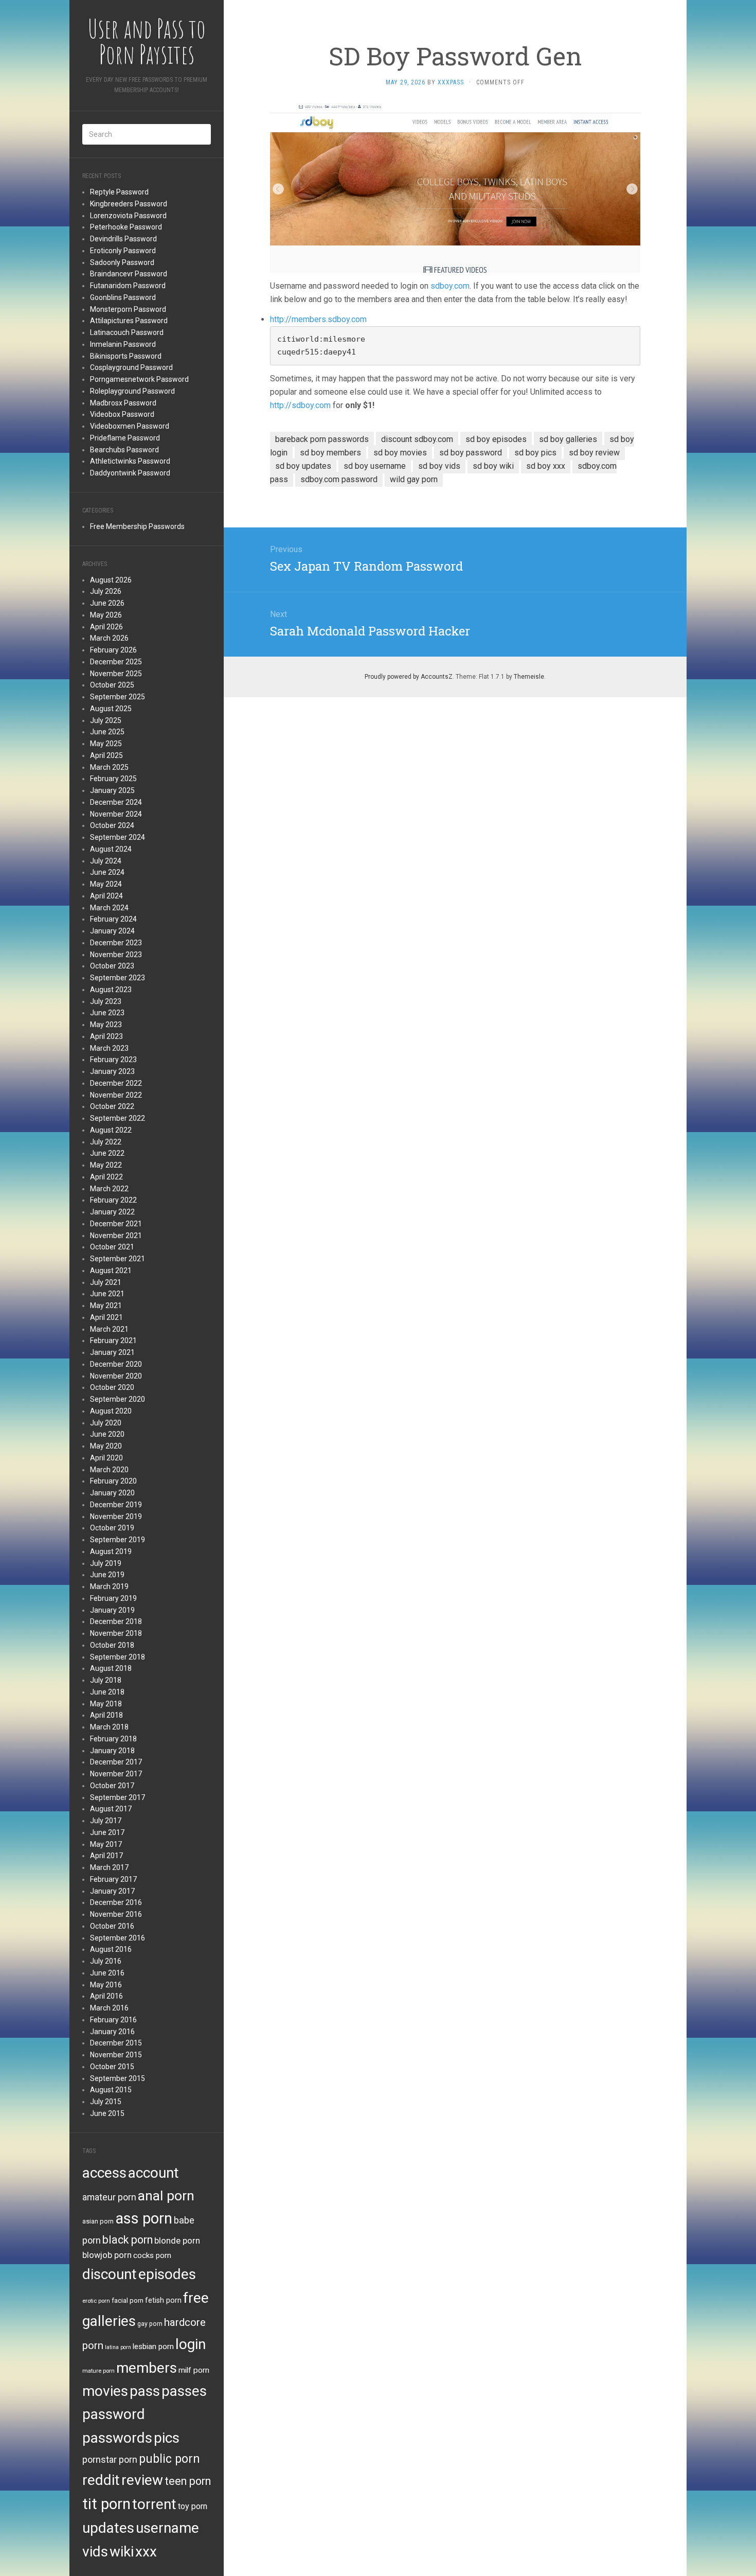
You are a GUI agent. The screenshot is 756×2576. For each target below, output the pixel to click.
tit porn (106, 2504)
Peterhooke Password (126, 227)
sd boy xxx (546, 466)
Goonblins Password (123, 297)
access (104, 2173)
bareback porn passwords (322, 439)
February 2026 (113, 650)
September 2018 (118, 1657)
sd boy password (471, 453)
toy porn (193, 2506)
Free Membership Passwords (137, 526)
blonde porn (177, 2240)
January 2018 (112, 1751)
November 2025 (116, 674)
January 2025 (112, 790)
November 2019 (116, 1516)
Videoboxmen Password (130, 426)
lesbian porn (153, 2346)
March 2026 (109, 638)
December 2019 (116, 1505)
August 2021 (111, 1271)
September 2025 (118, 697)
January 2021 (112, 1352)
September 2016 (118, 1938)
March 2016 (109, 2008)
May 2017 (106, 1844)
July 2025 (106, 720)
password (114, 2414)
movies (105, 2391)
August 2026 (111, 580)
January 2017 (112, 1891)
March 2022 (109, 1189)
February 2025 (113, 779)
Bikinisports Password (126, 356)
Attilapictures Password (129, 321)
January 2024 (112, 931)
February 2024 (113, 919)
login (191, 2344)
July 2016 (106, 1961)
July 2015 (106, 2102)
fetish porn (163, 2300)
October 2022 (112, 1106)
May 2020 (106, 1446)
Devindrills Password (123, 239)
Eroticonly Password (123, 251)
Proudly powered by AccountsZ (409, 677)
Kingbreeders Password (129, 204)
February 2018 (113, 1739)
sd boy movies (400, 453)
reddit (101, 2480)
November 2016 (116, 1914)
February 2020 (113, 1481)
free (196, 2298)
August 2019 (111, 1551)
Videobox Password (122, 414)
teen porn (188, 2481)
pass (145, 2391)
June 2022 (107, 1153)
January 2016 (112, 2032)
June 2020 (107, 1434)
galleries (109, 2321)
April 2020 (106, 1458)
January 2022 (112, 1212)
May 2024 (106, 884)
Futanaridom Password (128, 286)
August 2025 (111, 709)
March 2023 (109, 1048)
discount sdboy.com (417, 439)
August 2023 (111, 990)
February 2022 (113, 1200)
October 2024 (112, 825)
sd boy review (594, 453)
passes (184, 2391)
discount (110, 2274)
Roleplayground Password (132, 391)
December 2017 (116, 1762)
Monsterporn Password (128, 309)
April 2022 (106, 1177)
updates (108, 2528)
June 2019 (107, 1575)
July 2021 (106, 1282)
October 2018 (112, 1645)
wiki (122, 2552)
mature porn (98, 2371)
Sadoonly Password (122, 262)
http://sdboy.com (300, 405)
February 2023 (113, 1060)
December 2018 (116, 1621)
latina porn (118, 2347)
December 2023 (116, 943)
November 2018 (116, 1633)
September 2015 (118, 2078)
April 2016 (106, 1996)
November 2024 (116, 814)
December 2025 (116, 662)
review (142, 2480)
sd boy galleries (568, 439)
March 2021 (109, 1329)
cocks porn (152, 2255)
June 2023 (107, 1013)
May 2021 (106, 1305)
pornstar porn (110, 2459)
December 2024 (116, 802)
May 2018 (106, 1704)
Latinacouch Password (127, 332)
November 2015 (116, 2055)
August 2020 (111, 1411)
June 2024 (107, 872)
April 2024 (106, 896)
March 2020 (109, 1470)
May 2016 (106, 1985)
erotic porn (96, 2301)
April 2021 (106, 1317)
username (167, 2528)
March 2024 (109, 908)
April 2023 (106, 1036)
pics (167, 2438)
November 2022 (116, 1095)
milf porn (194, 2370)
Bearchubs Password (124, 450)
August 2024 (111, 849)
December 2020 (116, 1364)
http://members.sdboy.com (318, 319)
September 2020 (118, 1399)
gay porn (150, 2324)
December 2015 (116, 2043)
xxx (146, 2552)
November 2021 (116, 1236)
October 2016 (112, 1926)
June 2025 (107, 732)
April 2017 (106, 1856)
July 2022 (106, 1142)
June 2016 (107, 1973)
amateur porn (109, 2197)
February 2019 (113, 1598)
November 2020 (116, 1376)
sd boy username (375, 466)
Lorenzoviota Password (128, 216)
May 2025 (106, 744)
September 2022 (118, 1118)
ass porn (144, 2218)
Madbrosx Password (123, 403)
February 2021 (113, 1340)
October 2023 (112, 966)
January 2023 (112, 1071)
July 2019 (106, 1563)
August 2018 (111, 1668)
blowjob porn (107, 2255)
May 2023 (106, 1025)
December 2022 (116, 1083)
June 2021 (107, 1294)
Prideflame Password (125, 438)
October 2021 (112, 1247)
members (147, 2368)
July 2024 (106, 861)
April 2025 (106, 755)
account (154, 2173)
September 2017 (118, 1797)
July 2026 (106, 591)
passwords (117, 2438)
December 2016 (116, 1902)
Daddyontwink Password (130, 473)
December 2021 (116, 1224)
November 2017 (116, 1774)
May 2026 (106, 615)
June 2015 (107, 2113)
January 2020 (112, 1493)
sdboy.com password (339, 479)
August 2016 (111, 1949)
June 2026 (107, 603)
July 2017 (106, 1821)
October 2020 (112, 1387)
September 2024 (118, 837)
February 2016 (113, 2020)
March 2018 (109, 1727)
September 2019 (118, 1540)
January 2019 (112, 1610)
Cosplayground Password (131, 367)
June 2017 (107, 1832)
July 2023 (106, 1001)
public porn (169, 2459)
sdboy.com (450, 286)
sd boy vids (439, 466)
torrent (154, 2504)
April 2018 (106, 1715)
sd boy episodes (496, 439)
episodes (167, 2274)
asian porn (98, 2221)
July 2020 (106, 1423)
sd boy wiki (493, 466)
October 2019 (112, 1528)
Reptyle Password (119, 192)
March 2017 (109, 1867)
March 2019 (109, 1586)
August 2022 (111, 1130)
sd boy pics (535, 453)
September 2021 (118, 1259)
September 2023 (118, 978)
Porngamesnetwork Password (139, 379)
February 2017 (113, 1879)
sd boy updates (303, 466)
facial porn (128, 2300)
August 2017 (111, 1809)
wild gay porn (414, 479)
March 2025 (109, 767)
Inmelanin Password (123, 344)
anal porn (166, 2195)
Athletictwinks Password (130, 461)
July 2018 (106, 1680)
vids (95, 2552)
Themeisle (529, 677)
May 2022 (106, 1165)
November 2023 (116, 955)
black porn (128, 2240)
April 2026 (106, 627)
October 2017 (112, 1786)
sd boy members (330, 453)
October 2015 (112, 2067)
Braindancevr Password (129, 274)
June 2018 (107, 1692)
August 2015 (111, 2090)
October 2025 (112, 685)
